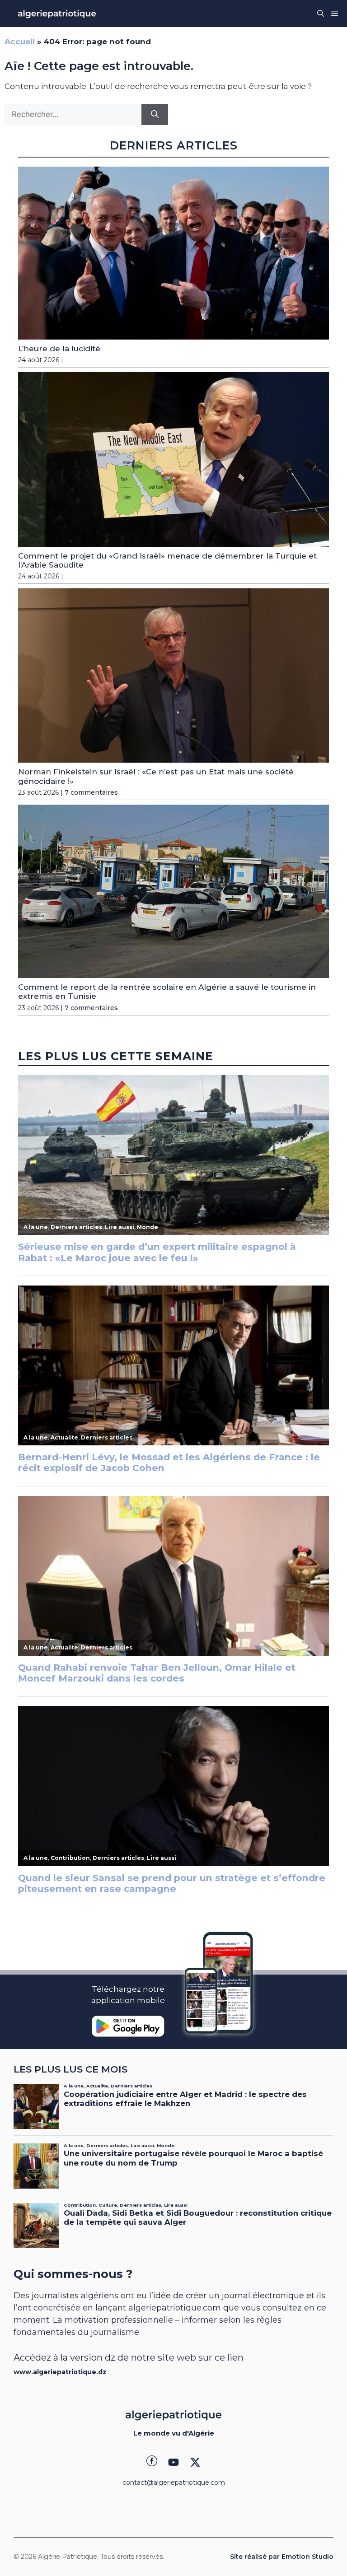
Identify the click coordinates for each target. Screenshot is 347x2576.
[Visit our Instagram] (173, 2462)
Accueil (20, 42)
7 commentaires (91, 792)
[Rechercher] (155, 115)
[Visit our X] (195, 2462)
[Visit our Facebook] (152, 2462)
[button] (321, 14)
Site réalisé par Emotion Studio (282, 2557)
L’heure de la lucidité (59, 349)
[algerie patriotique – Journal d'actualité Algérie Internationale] (57, 14)
